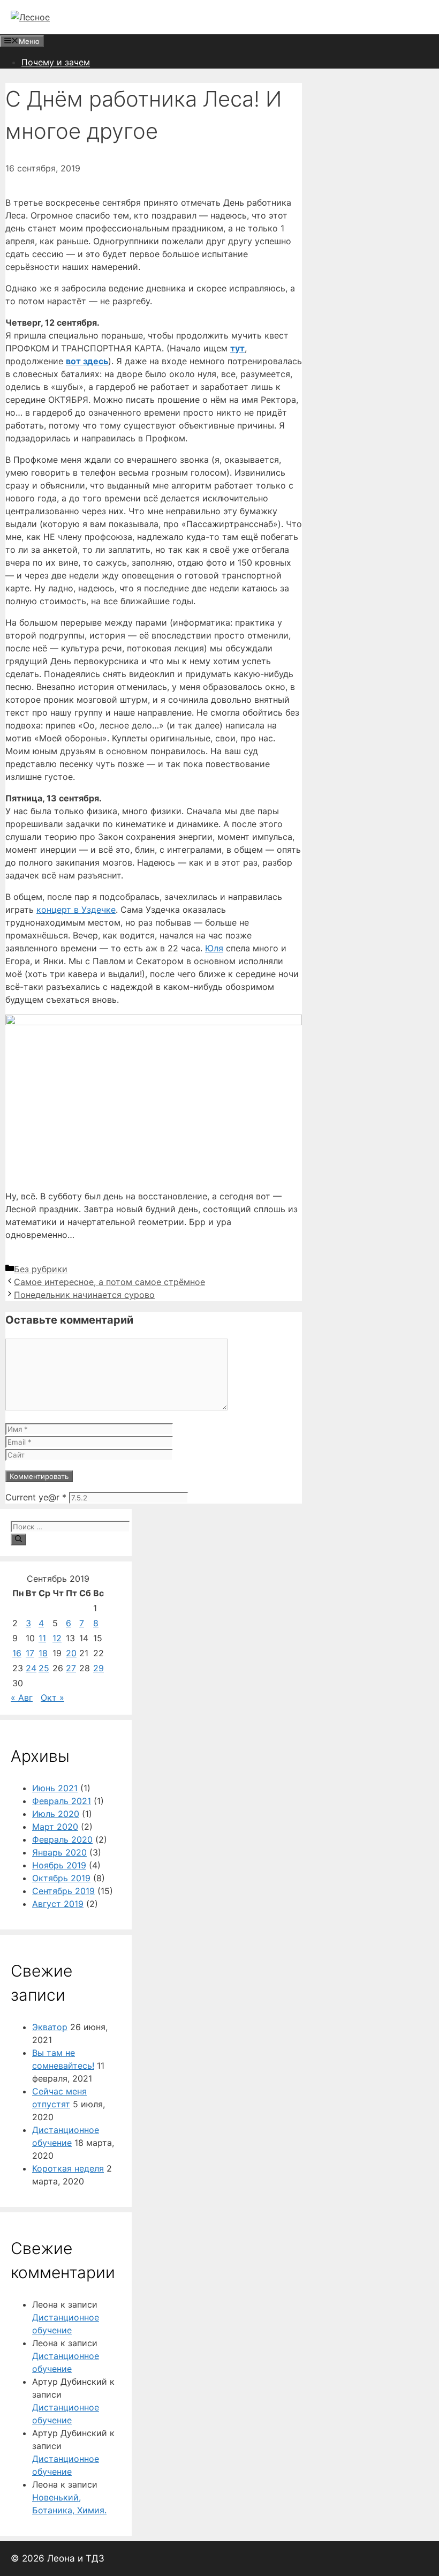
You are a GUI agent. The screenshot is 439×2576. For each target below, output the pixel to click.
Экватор (50, 2027)
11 (42, 1638)
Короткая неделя (68, 2168)
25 (44, 1668)
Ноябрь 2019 (59, 1865)
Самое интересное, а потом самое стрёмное (109, 1282)
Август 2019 (58, 1904)
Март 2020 (55, 1827)
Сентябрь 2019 (63, 1891)
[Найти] (18, 1539)
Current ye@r (36, 1497)
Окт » (52, 1698)
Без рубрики (41, 1269)
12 (57, 1638)
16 (17, 1653)
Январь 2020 (59, 1852)
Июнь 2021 (55, 1788)
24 (31, 1668)
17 (30, 1653)
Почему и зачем (56, 62)
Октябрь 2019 (61, 1878)
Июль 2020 (56, 1814)
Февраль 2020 (62, 1839)
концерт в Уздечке (76, 910)
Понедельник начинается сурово (84, 1295)
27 (71, 1668)
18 (43, 1653)
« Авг (22, 1698)
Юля (214, 948)
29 (99, 1668)
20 (71, 1653)
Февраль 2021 (62, 1801)
